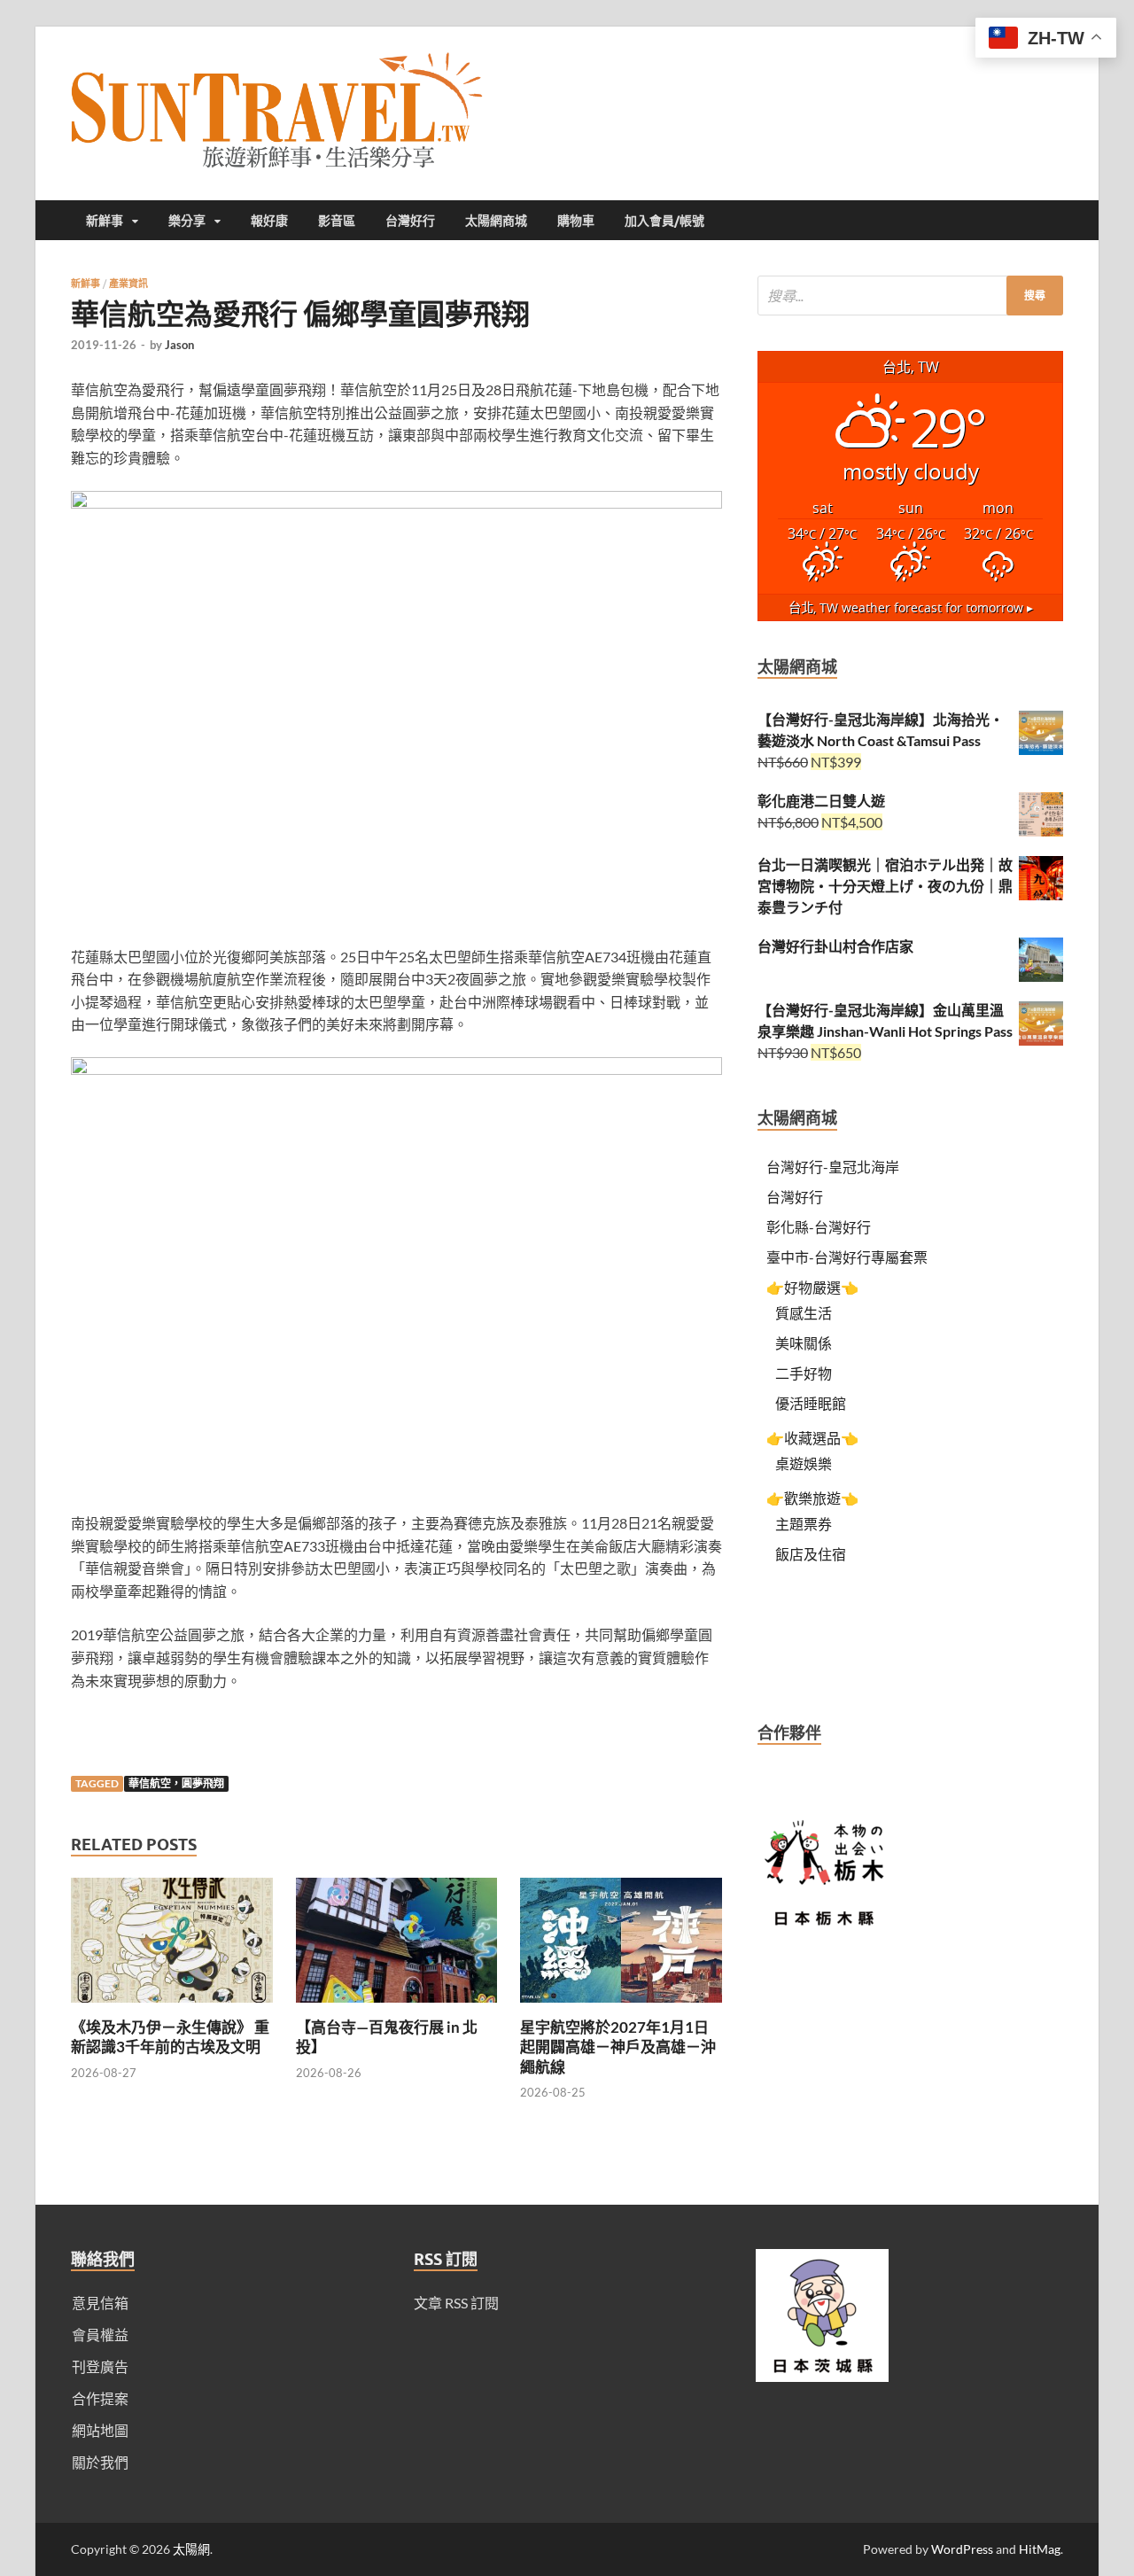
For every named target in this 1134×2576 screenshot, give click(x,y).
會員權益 (100, 2335)
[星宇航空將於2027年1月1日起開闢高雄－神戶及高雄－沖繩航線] (621, 2007)
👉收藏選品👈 (812, 1438)
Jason (179, 345)
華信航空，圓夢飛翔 (176, 1783)
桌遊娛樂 (804, 1463)
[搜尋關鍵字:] (910, 296)
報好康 (269, 221)
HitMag (1040, 2549)
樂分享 (187, 221)
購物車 (576, 221)
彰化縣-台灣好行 (819, 1227)
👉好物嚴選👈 (812, 1287)
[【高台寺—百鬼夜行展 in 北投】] (397, 2007)
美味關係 (804, 1343)
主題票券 (804, 1524)
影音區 (337, 221)
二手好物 (804, 1373)
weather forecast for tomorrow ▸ (911, 607)
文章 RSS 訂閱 (456, 2303)
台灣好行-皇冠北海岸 (833, 1167)
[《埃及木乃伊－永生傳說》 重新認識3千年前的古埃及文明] (172, 2007)
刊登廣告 (100, 2366)
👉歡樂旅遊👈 (812, 1498)
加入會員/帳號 (664, 221)
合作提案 (100, 2398)
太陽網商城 (496, 221)
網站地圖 (100, 2430)
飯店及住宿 (811, 1554)
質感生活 (804, 1313)
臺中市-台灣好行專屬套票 (847, 1257)
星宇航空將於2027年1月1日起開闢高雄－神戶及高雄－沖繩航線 (618, 2047)
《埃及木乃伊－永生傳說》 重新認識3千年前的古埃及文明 (170, 2037)
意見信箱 (100, 2303)
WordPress (962, 2549)
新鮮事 (105, 221)
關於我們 (100, 2462)
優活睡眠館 (811, 1403)
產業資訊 (128, 284)
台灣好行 (410, 221)
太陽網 (191, 2549)
